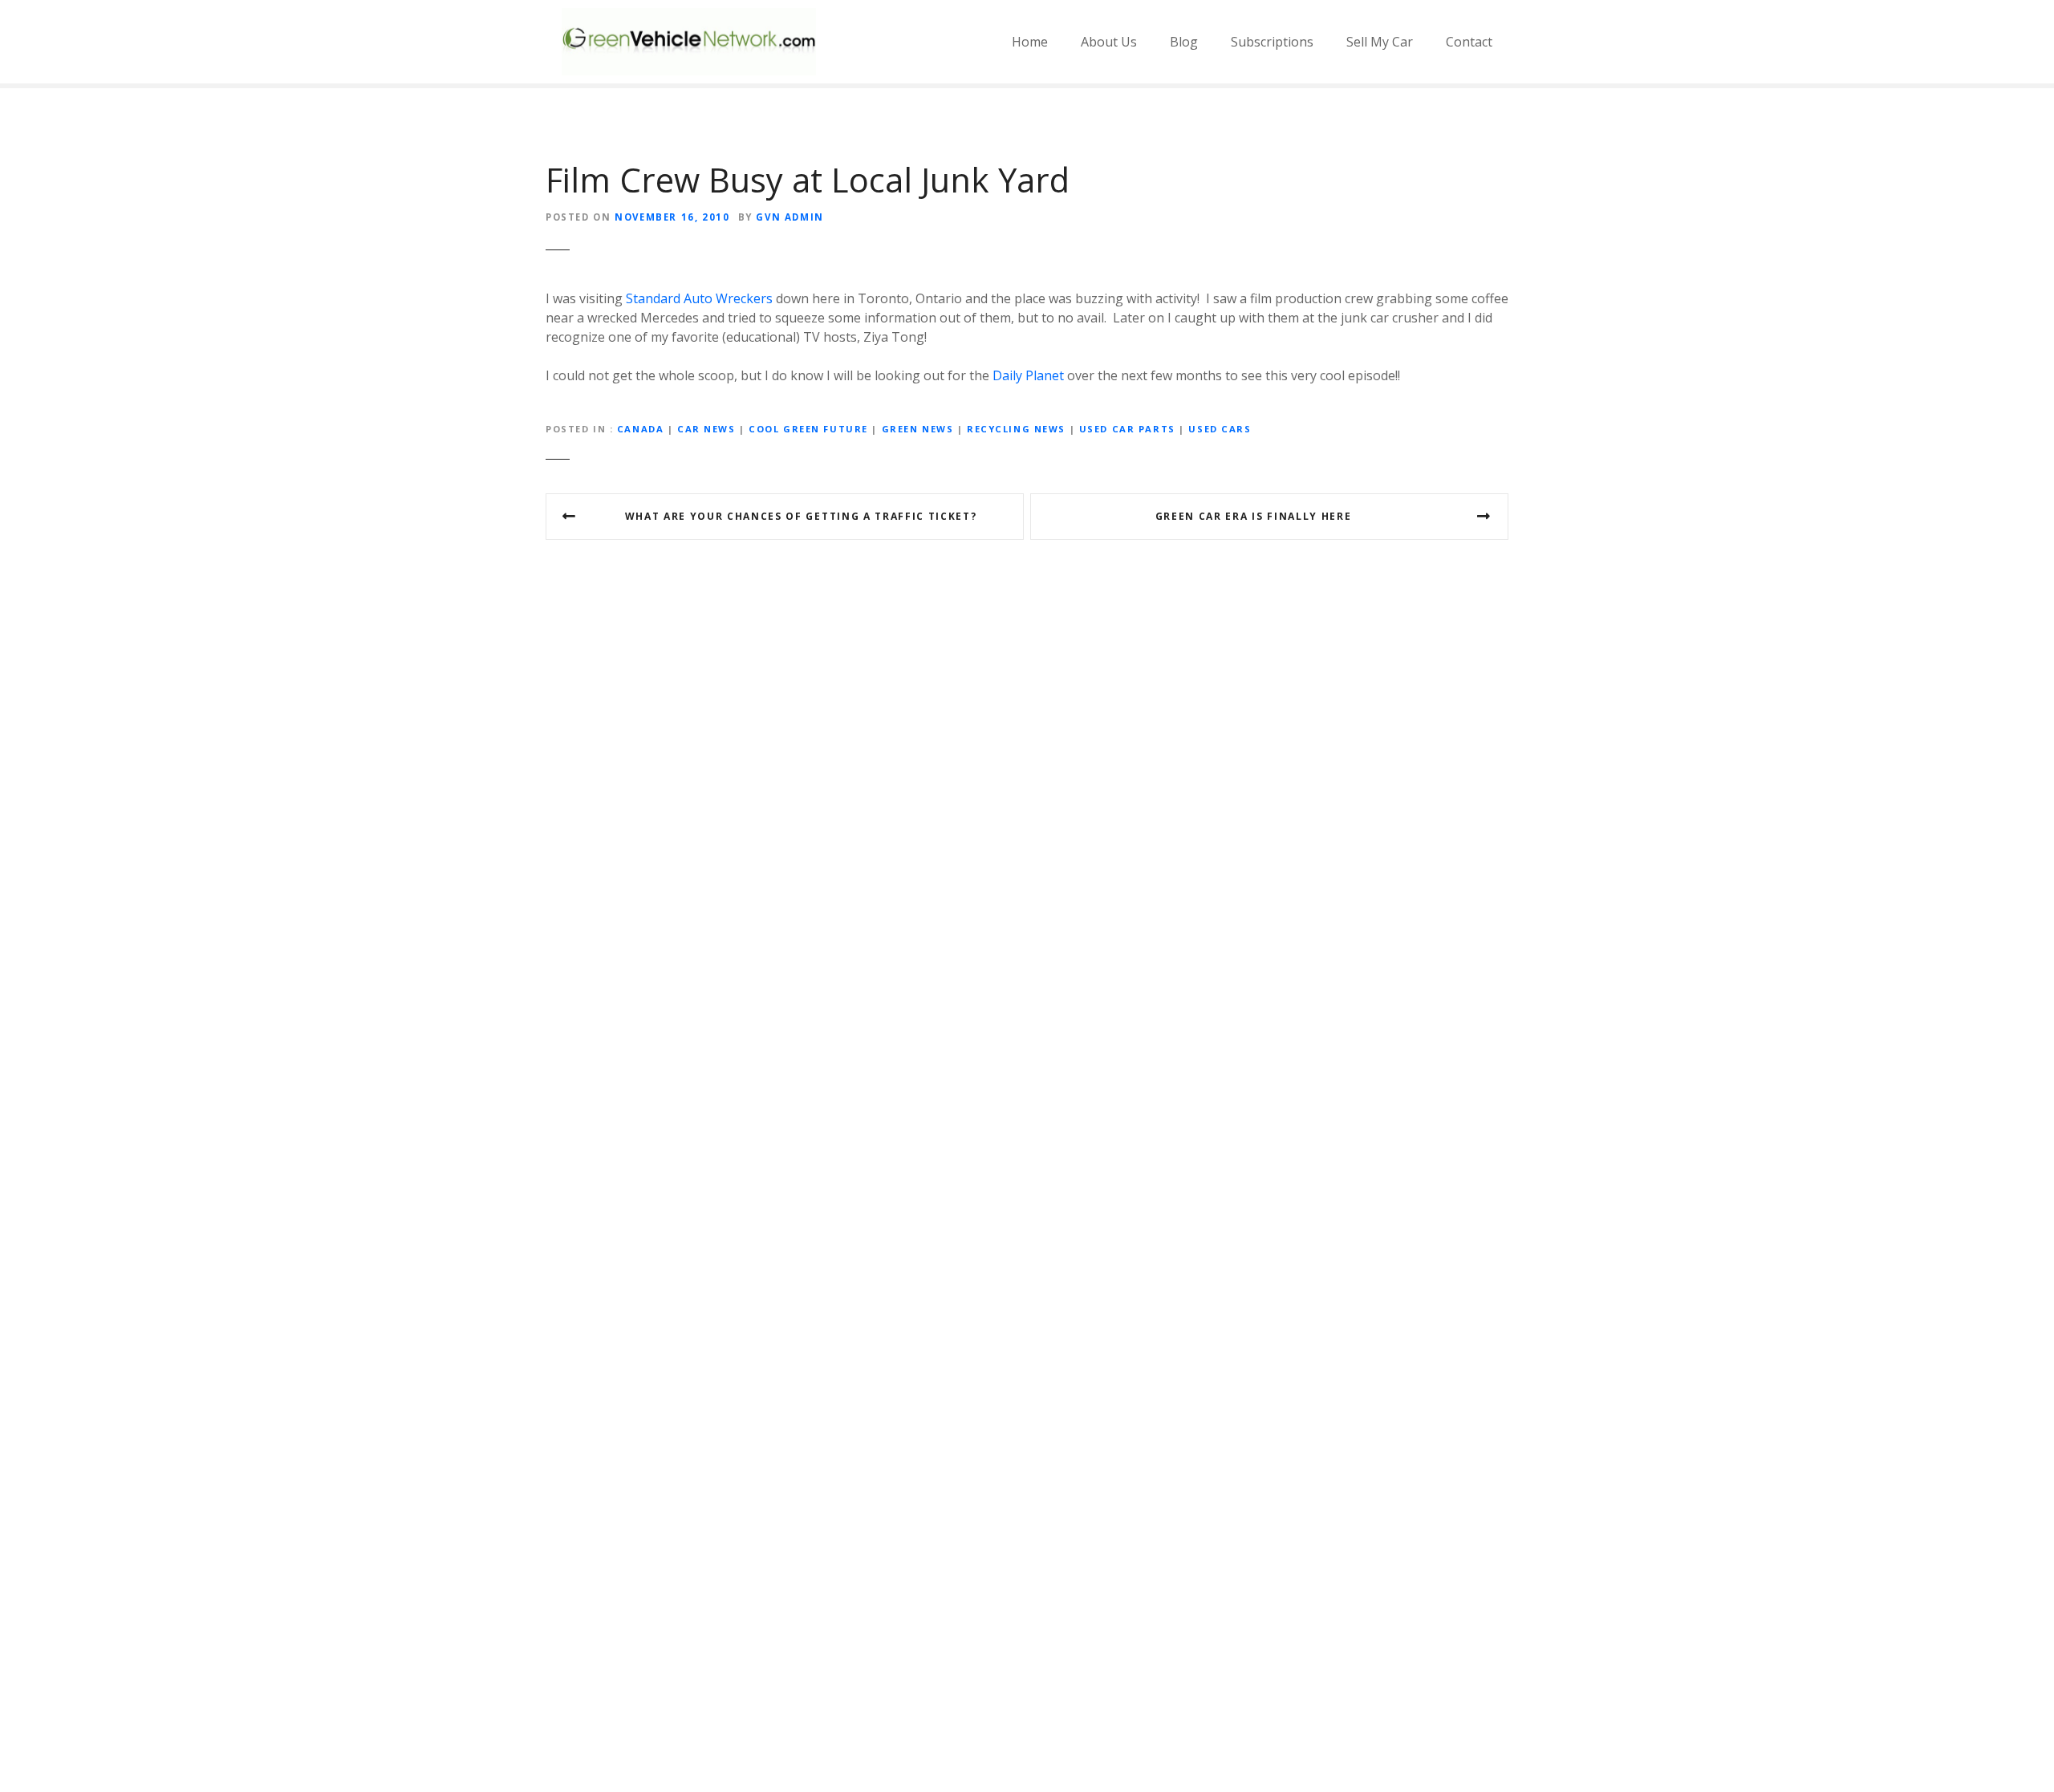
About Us (1109, 42)
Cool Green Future (808, 429)
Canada (640, 429)
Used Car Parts (1127, 429)
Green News (918, 429)
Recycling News (1016, 429)
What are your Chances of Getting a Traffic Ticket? (801, 516)
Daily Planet (1028, 375)
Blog (1184, 42)
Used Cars (1220, 429)
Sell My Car (1380, 42)
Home (1030, 42)
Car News (706, 429)
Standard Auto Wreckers (699, 298)
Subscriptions (1272, 42)
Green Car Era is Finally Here (1254, 516)
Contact (1469, 42)
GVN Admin (790, 217)
